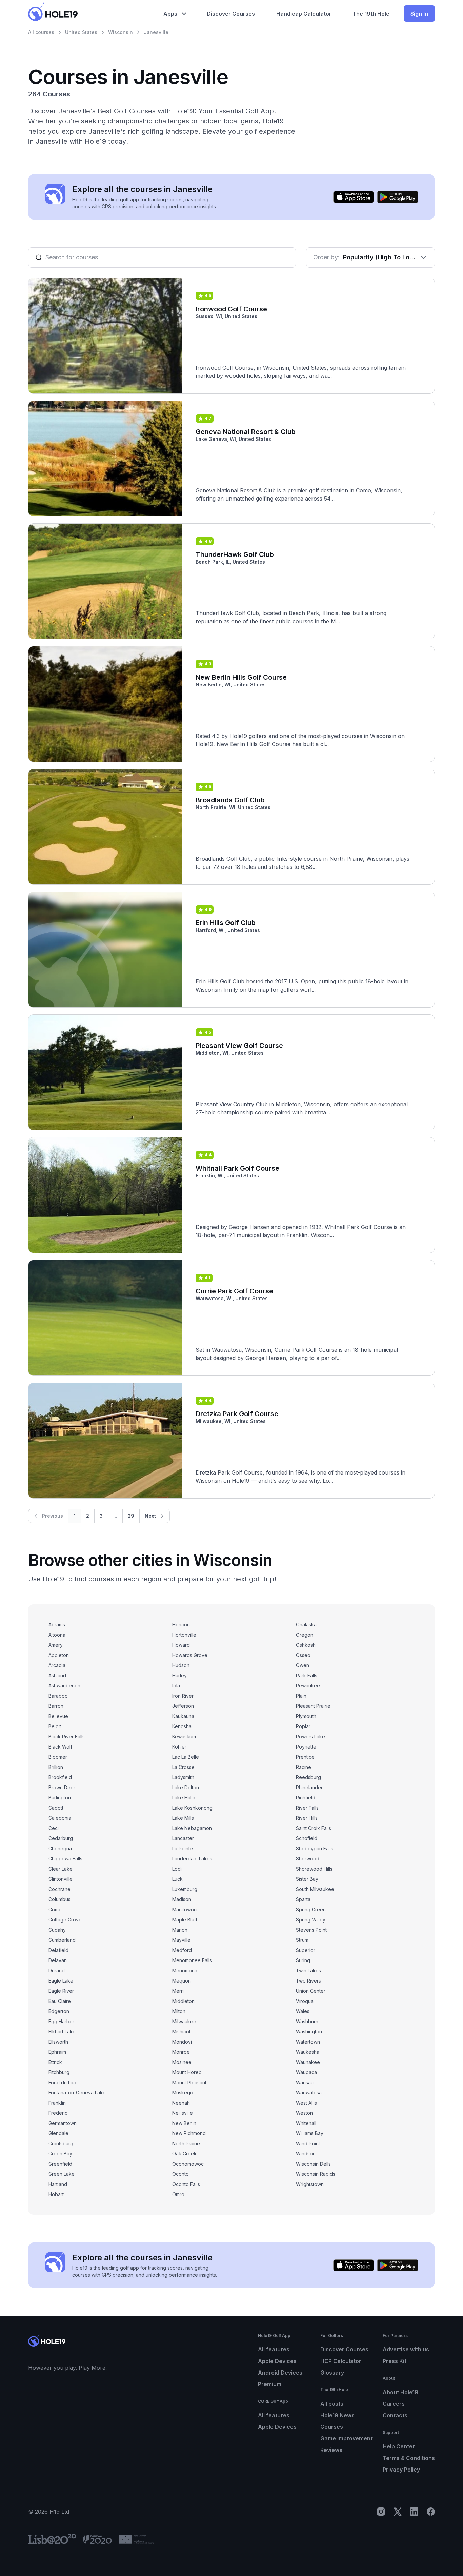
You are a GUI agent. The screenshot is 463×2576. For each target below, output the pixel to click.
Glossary (332, 2373)
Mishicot (181, 2032)
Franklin (57, 2103)
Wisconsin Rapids (316, 2174)
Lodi (177, 1869)
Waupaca (306, 2072)
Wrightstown (310, 2184)
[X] (398, 2512)
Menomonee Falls (192, 1960)
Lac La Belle (186, 1757)
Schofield (307, 1838)
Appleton (59, 1655)
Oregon (305, 1635)
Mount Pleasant (189, 2082)
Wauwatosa (309, 2093)
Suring (303, 1960)
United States (81, 32)
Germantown (63, 2123)
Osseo (303, 1655)
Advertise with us (406, 2349)
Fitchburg (59, 2072)
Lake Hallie (184, 1798)
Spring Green (311, 1909)
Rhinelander (309, 1787)
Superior (306, 1950)
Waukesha (308, 2052)
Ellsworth (58, 2042)
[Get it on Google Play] (398, 197)
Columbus (59, 1899)
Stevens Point (311, 1930)
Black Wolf (60, 1747)
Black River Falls (67, 1736)
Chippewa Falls (65, 1859)
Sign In (419, 14)
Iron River (183, 1696)
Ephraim (57, 2052)
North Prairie (186, 2143)
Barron (56, 1706)
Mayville (181, 1940)
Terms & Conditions (409, 2458)
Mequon (182, 1981)
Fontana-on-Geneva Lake (77, 2093)
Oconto (180, 2174)
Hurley (179, 1675)
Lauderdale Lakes (192, 1859)
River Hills (307, 1818)
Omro (178, 2194)
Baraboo (58, 1696)
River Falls (307, 1808)
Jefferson (183, 1706)
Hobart (56, 2194)
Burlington (60, 1798)
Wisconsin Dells (313, 2164)
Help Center (399, 2446)
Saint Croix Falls (314, 1828)
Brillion (56, 1767)
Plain (301, 1696)
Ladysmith (183, 1777)
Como (55, 1909)
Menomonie (185, 1970)
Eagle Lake (61, 1981)
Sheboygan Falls (315, 1848)
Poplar (303, 1726)
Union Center (311, 1991)
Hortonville (184, 1635)
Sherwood (308, 1859)
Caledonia (60, 1818)
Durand (57, 1970)
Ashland (57, 1675)
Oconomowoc (188, 2164)
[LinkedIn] (414, 2512)
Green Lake (62, 2174)
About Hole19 (400, 2392)
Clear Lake (61, 1869)
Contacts (395, 2415)
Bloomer (58, 1757)
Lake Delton (186, 1787)
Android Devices (280, 2373)
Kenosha (182, 1726)
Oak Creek (184, 2154)
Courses (332, 2427)
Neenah (181, 2103)
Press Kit (395, 2361)
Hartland (58, 2184)
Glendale (58, 2133)
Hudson (181, 1665)
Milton (179, 2011)
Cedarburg (61, 1838)
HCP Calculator (341, 2361)
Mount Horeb (187, 2072)
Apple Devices (277, 2361)
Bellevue (58, 1716)
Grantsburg (61, 2143)
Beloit (55, 1726)
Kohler (179, 1747)
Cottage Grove (65, 1920)
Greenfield (60, 2164)
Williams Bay (310, 2133)
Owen (303, 1665)
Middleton (183, 2001)
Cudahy (57, 1930)
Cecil (54, 1828)
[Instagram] (381, 2512)
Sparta (303, 1899)
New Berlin (184, 2123)
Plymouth (306, 1716)
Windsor (305, 2154)
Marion (180, 1930)
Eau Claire (60, 2001)
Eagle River (61, 1991)
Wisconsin (120, 32)
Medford (182, 1950)
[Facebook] (431, 2512)
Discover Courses (344, 2349)
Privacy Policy (401, 2470)
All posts (332, 2404)
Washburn (307, 2021)
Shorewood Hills (314, 1869)
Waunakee (308, 2062)
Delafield (58, 1950)
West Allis (306, 2103)
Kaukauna (183, 1716)
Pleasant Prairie (313, 1706)
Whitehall (306, 2123)
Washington (309, 2032)
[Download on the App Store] (354, 197)
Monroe (181, 2052)
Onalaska (306, 1625)
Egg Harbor (61, 2021)
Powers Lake (310, 1736)
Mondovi (182, 2042)
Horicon (181, 1625)
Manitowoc (184, 1909)
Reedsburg (308, 1777)
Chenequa (60, 1848)
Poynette (306, 1747)
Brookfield (60, 1777)
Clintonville (61, 1879)
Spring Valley (311, 1920)
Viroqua (305, 2001)
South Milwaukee (315, 1889)
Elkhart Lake (62, 2032)
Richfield (306, 1798)
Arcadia (57, 1665)
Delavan (58, 1960)
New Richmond (189, 2133)
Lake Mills (183, 1818)
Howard (181, 1645)
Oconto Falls (186, 2184)
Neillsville (183, 2113)
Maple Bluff (185, 1920)
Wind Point (308, 2143)
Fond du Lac (62, 2082)
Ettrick (55, 2062)
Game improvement (346, 2438)
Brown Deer (62, 1787)
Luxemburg (185, 1889)
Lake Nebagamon (192, 1828)
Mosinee (182, 2062)
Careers (394, 2404)
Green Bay (60, 2154)
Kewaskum (184, 1736)
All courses (41, 32)
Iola (176, 1686)
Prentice (305, 1757)
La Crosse (183, 1767)
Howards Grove (190, 1655)
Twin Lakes (308, 1970)
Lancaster (183, 1838)
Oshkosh (306, 1645)
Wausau (305, 2082)
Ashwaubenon (64, 1686)
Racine (304, 1767)
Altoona (57, 1635)
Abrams (57, 1625)
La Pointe (183, 1848)
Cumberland (62, 1940)
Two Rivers (308, 1981)
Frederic (58, 2113)
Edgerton (59, 2011)
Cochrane (59, 1889)
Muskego (183, 2093)
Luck (177, 1879)
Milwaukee (184, 2021)
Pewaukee (308, 1686)
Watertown (308, 2042)
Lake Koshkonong (192, 1808)
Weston (304, 2113)
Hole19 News (337, 2415)
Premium (270, 2384)
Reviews (331, 2450)
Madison (182, 1899)
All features (274, 2349)
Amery (56, 1645)
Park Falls (307, 1675)
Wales (303, 2011)
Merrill (179, 1991)
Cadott (56, 1808)
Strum (302, 1940)
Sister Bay (307, 1879)
